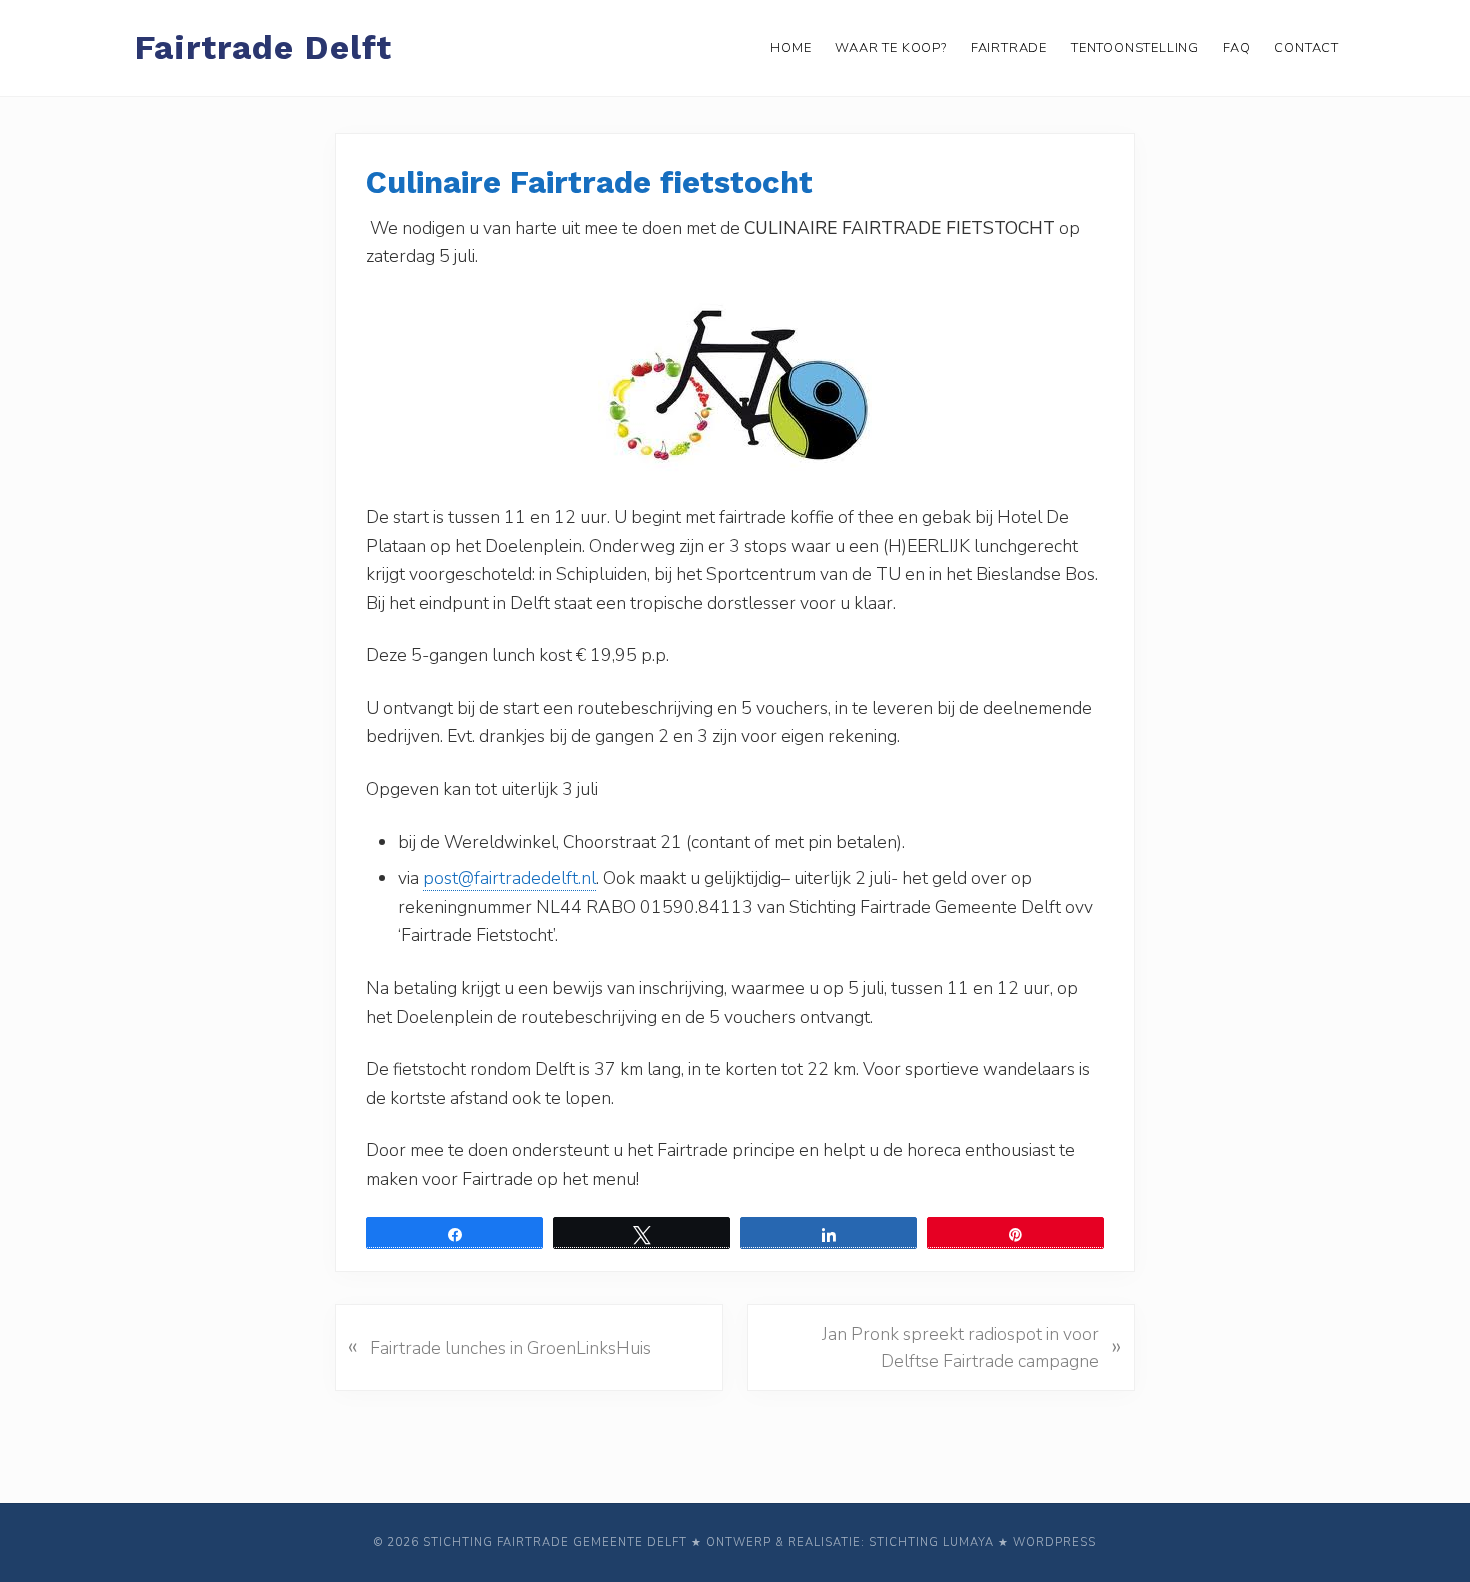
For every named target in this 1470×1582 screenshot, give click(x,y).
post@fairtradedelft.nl (509, 878)
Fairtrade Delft (263, 47)
